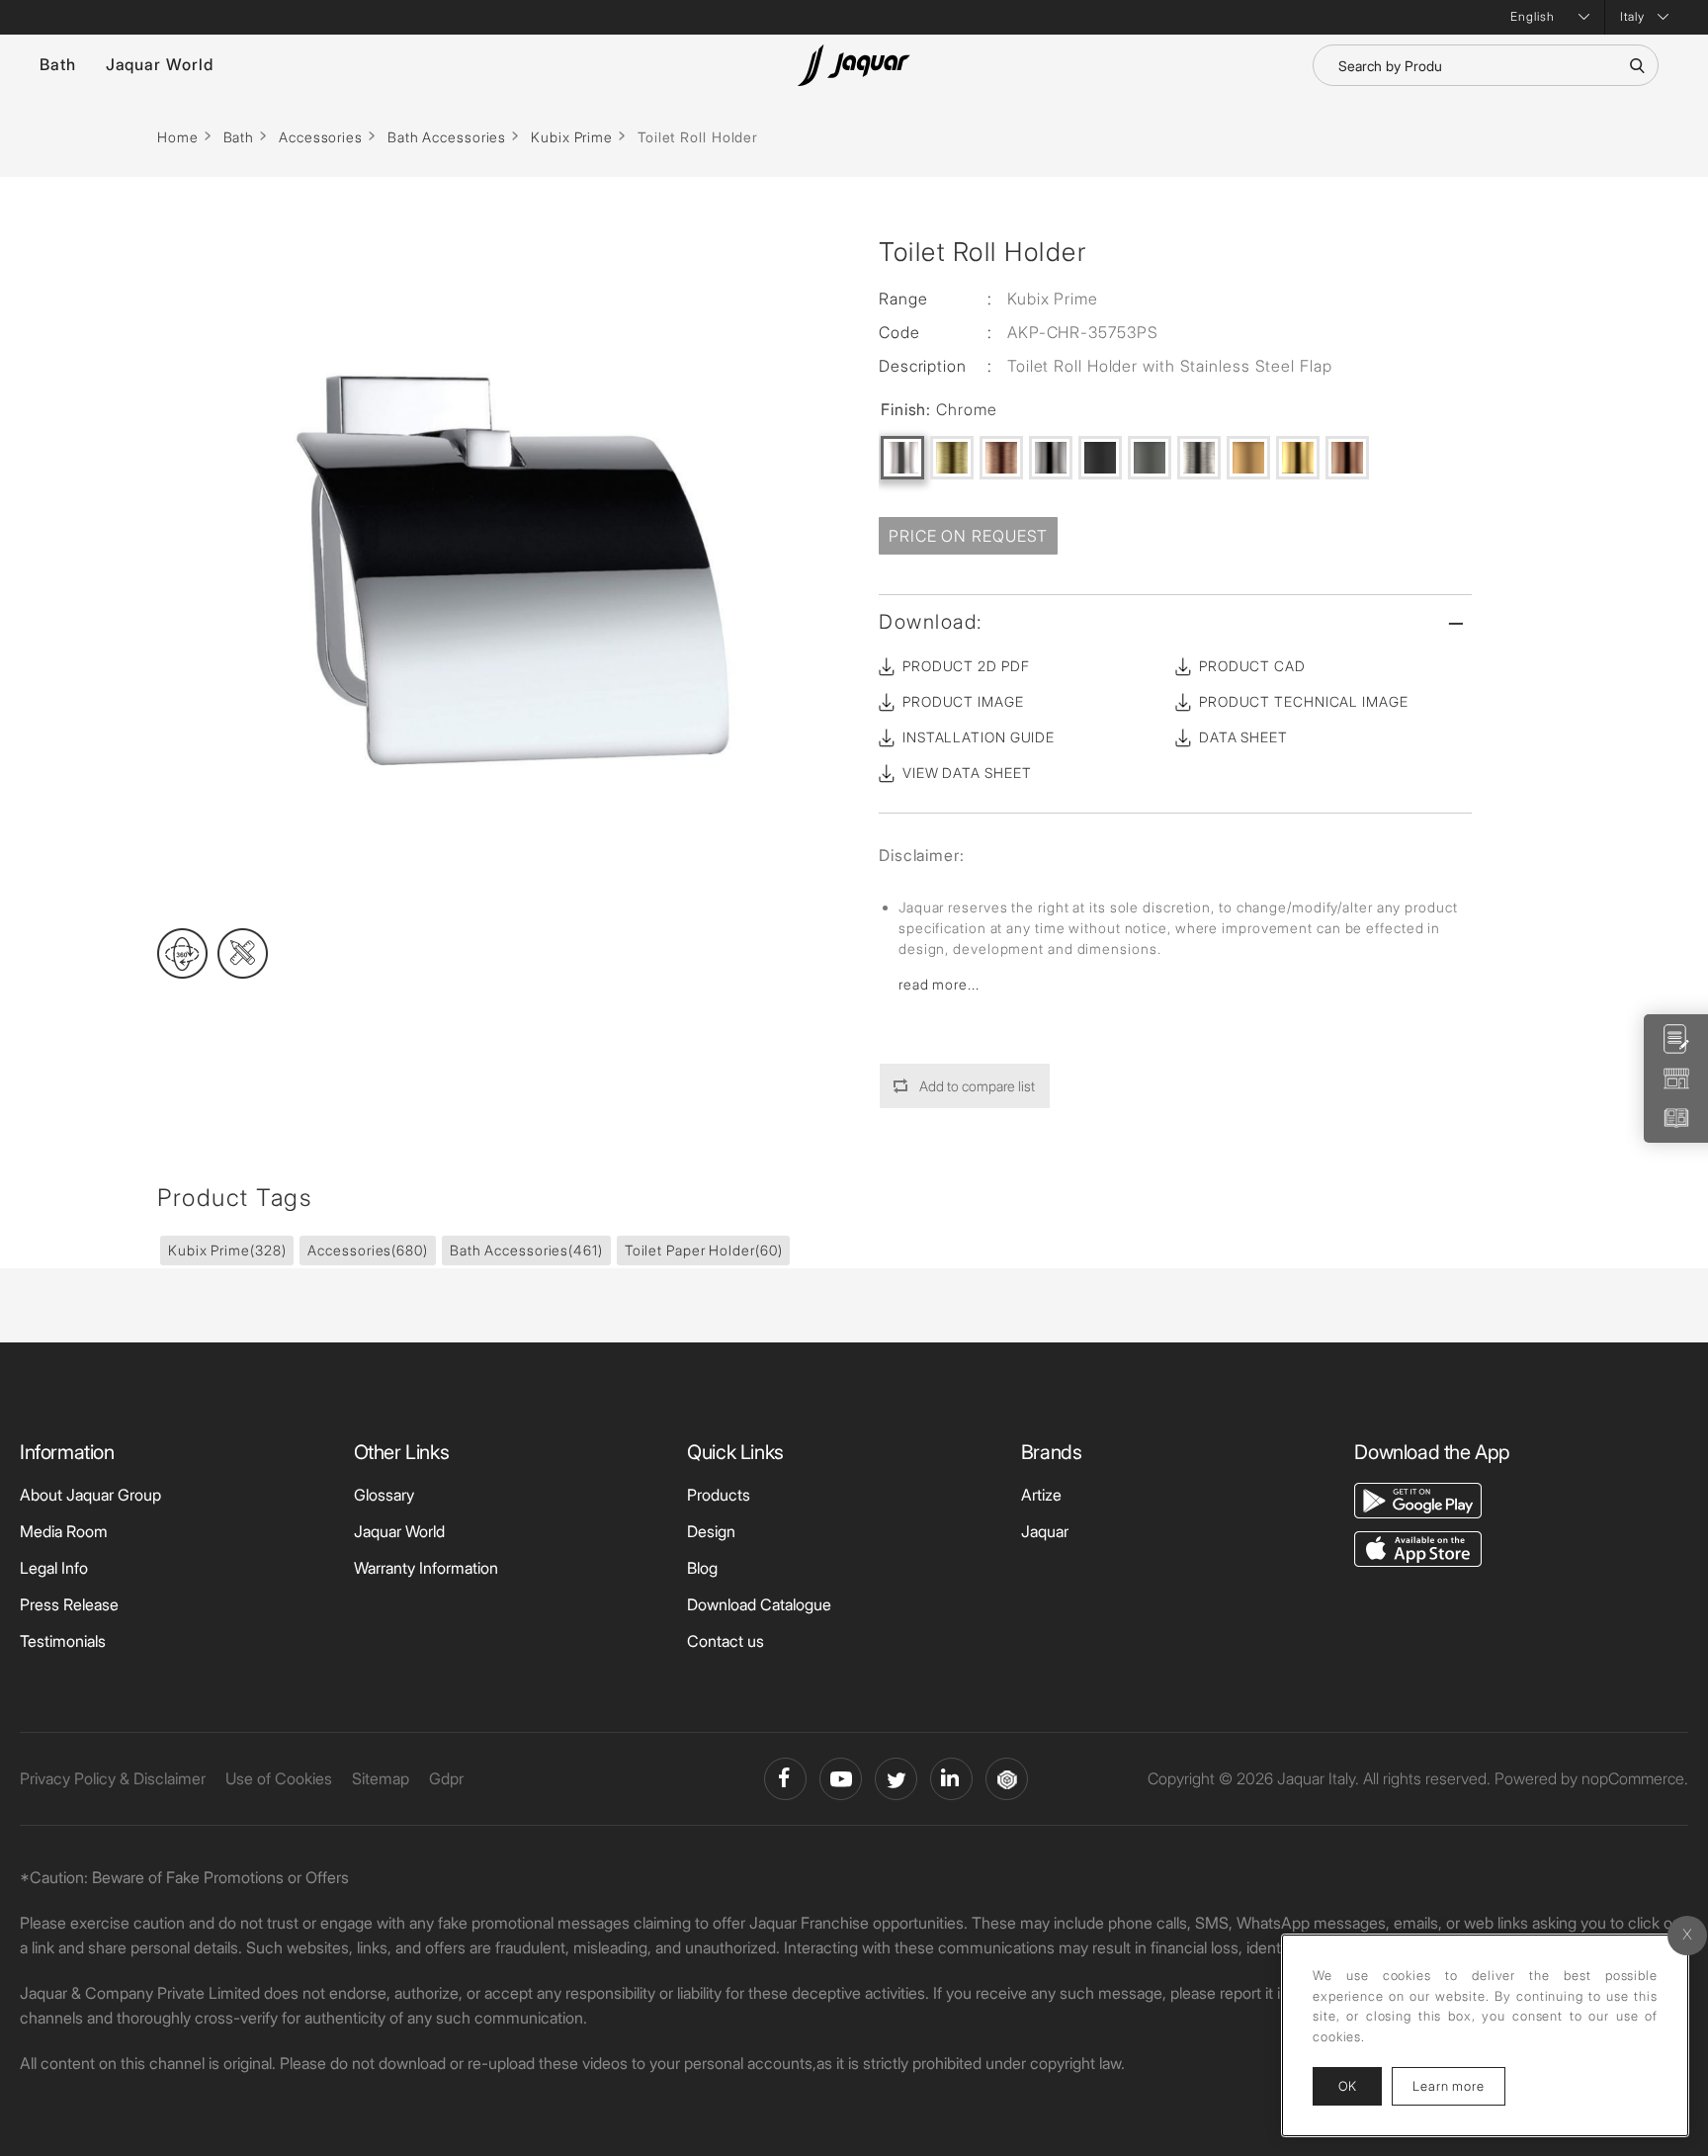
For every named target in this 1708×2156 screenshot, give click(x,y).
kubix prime (227, 1250)
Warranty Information (426, 1568)
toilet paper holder (704, 1250)
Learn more (1459, 2085)
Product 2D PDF (966, 666)
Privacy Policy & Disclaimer (113, 1778)
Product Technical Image (1304, 701)
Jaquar (1045, 1531)
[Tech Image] (243, 953)
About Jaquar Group (90, 1495)
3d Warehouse (1007, 1779)
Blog (702, 1568)
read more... (939, 984)
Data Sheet (1243, 737)
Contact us (726, 1641)
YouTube (841, 1779)
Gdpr (446, 1778)
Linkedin (951, 1779)
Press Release (69, 1604)
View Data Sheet (967, 773)
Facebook (785, 1779)
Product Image (963, 701)
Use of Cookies (279, 1778)
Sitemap (381, 1778)
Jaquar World (160, 64)
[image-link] (1418, 1499)
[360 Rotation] (182, 953)
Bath (58, 64)
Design (711, 1531)
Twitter (896, 1779)
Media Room (64, 1531)
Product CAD (1252, 666)
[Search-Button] (1637, 65)
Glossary (384, 1495)
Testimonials (63, 1641)
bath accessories (526, 1250)
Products (719, 1495)
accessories (367, 1250)
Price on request (968, 536)
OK (1347, 2086)
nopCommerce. (1635, 1778)
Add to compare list (977, 1086)
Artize (1041, 1495)
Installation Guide (979, 737)
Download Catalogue (759, 1604)
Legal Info (54, 1568)
